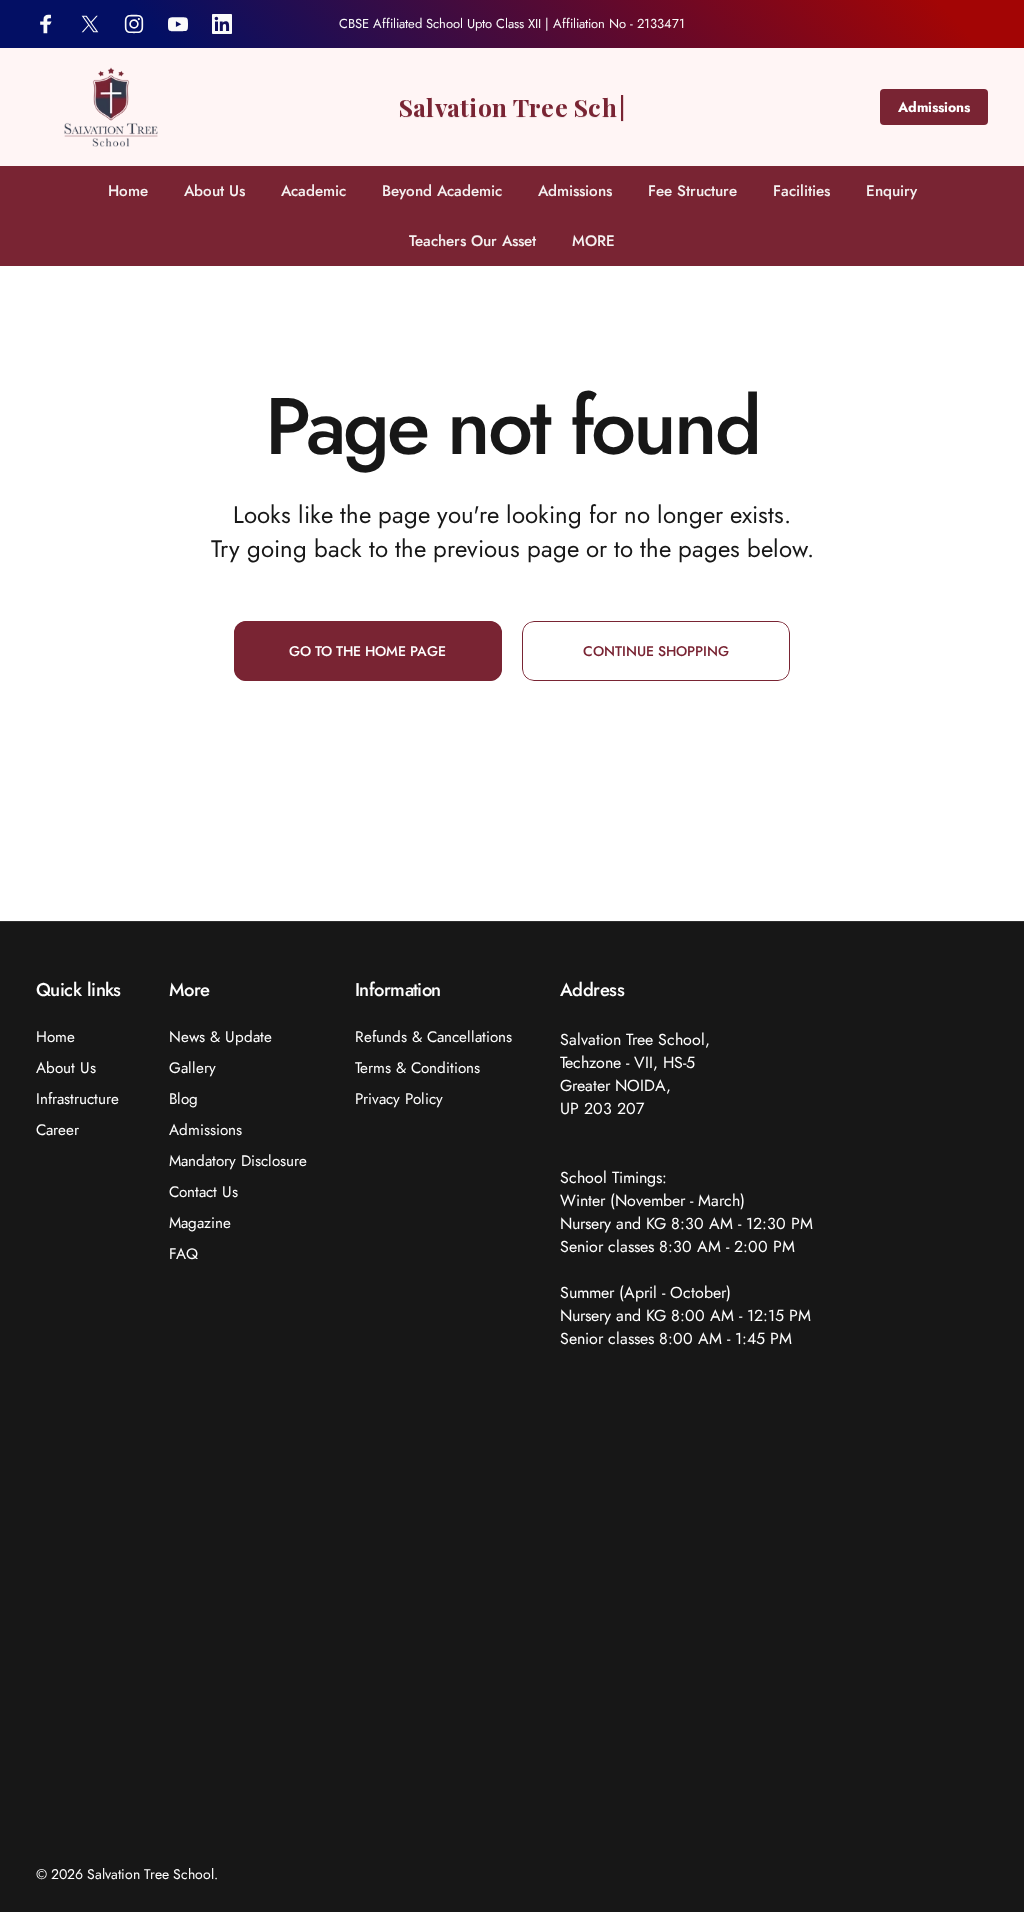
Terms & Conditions (417, 1068)
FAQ (183, 1254)
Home (55, 1037)
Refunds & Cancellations (433, 1037)
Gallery (192, 1068)
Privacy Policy (399, 1099)
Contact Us (203, 1192)
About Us (66, 1068)
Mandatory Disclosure (238, 1161)
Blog (183, 1099)
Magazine (200, 1223)
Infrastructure (77, 1099)
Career (57, 1130)
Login (966, 24)
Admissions (934, 107)
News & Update (220, 1037)
